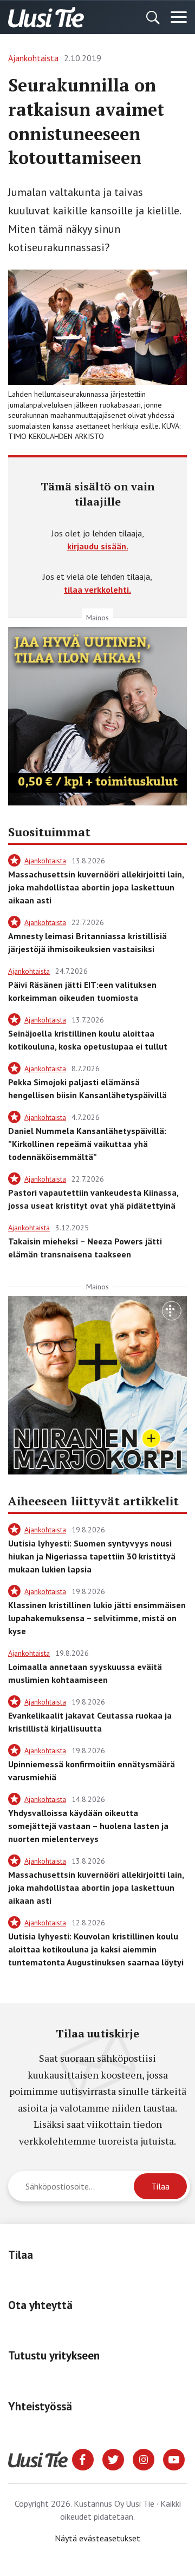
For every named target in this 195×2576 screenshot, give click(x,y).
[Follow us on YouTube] (174, 2459)
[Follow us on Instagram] (144, 2459)
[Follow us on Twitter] (113, 2459)
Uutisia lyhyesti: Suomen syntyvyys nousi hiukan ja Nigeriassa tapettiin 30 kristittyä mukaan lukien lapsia (92, 1556)
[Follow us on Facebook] (83, 2459)
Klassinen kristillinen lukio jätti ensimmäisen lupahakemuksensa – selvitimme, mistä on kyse (97, 1618)
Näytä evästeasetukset (97, 2538)
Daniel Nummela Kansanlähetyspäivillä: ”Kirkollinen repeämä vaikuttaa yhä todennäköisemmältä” (87, 1144)
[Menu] (179, 17)
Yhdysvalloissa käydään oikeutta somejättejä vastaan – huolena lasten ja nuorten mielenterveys (88, 1826)
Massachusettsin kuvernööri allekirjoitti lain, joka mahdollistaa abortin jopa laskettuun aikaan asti (96, 887)
